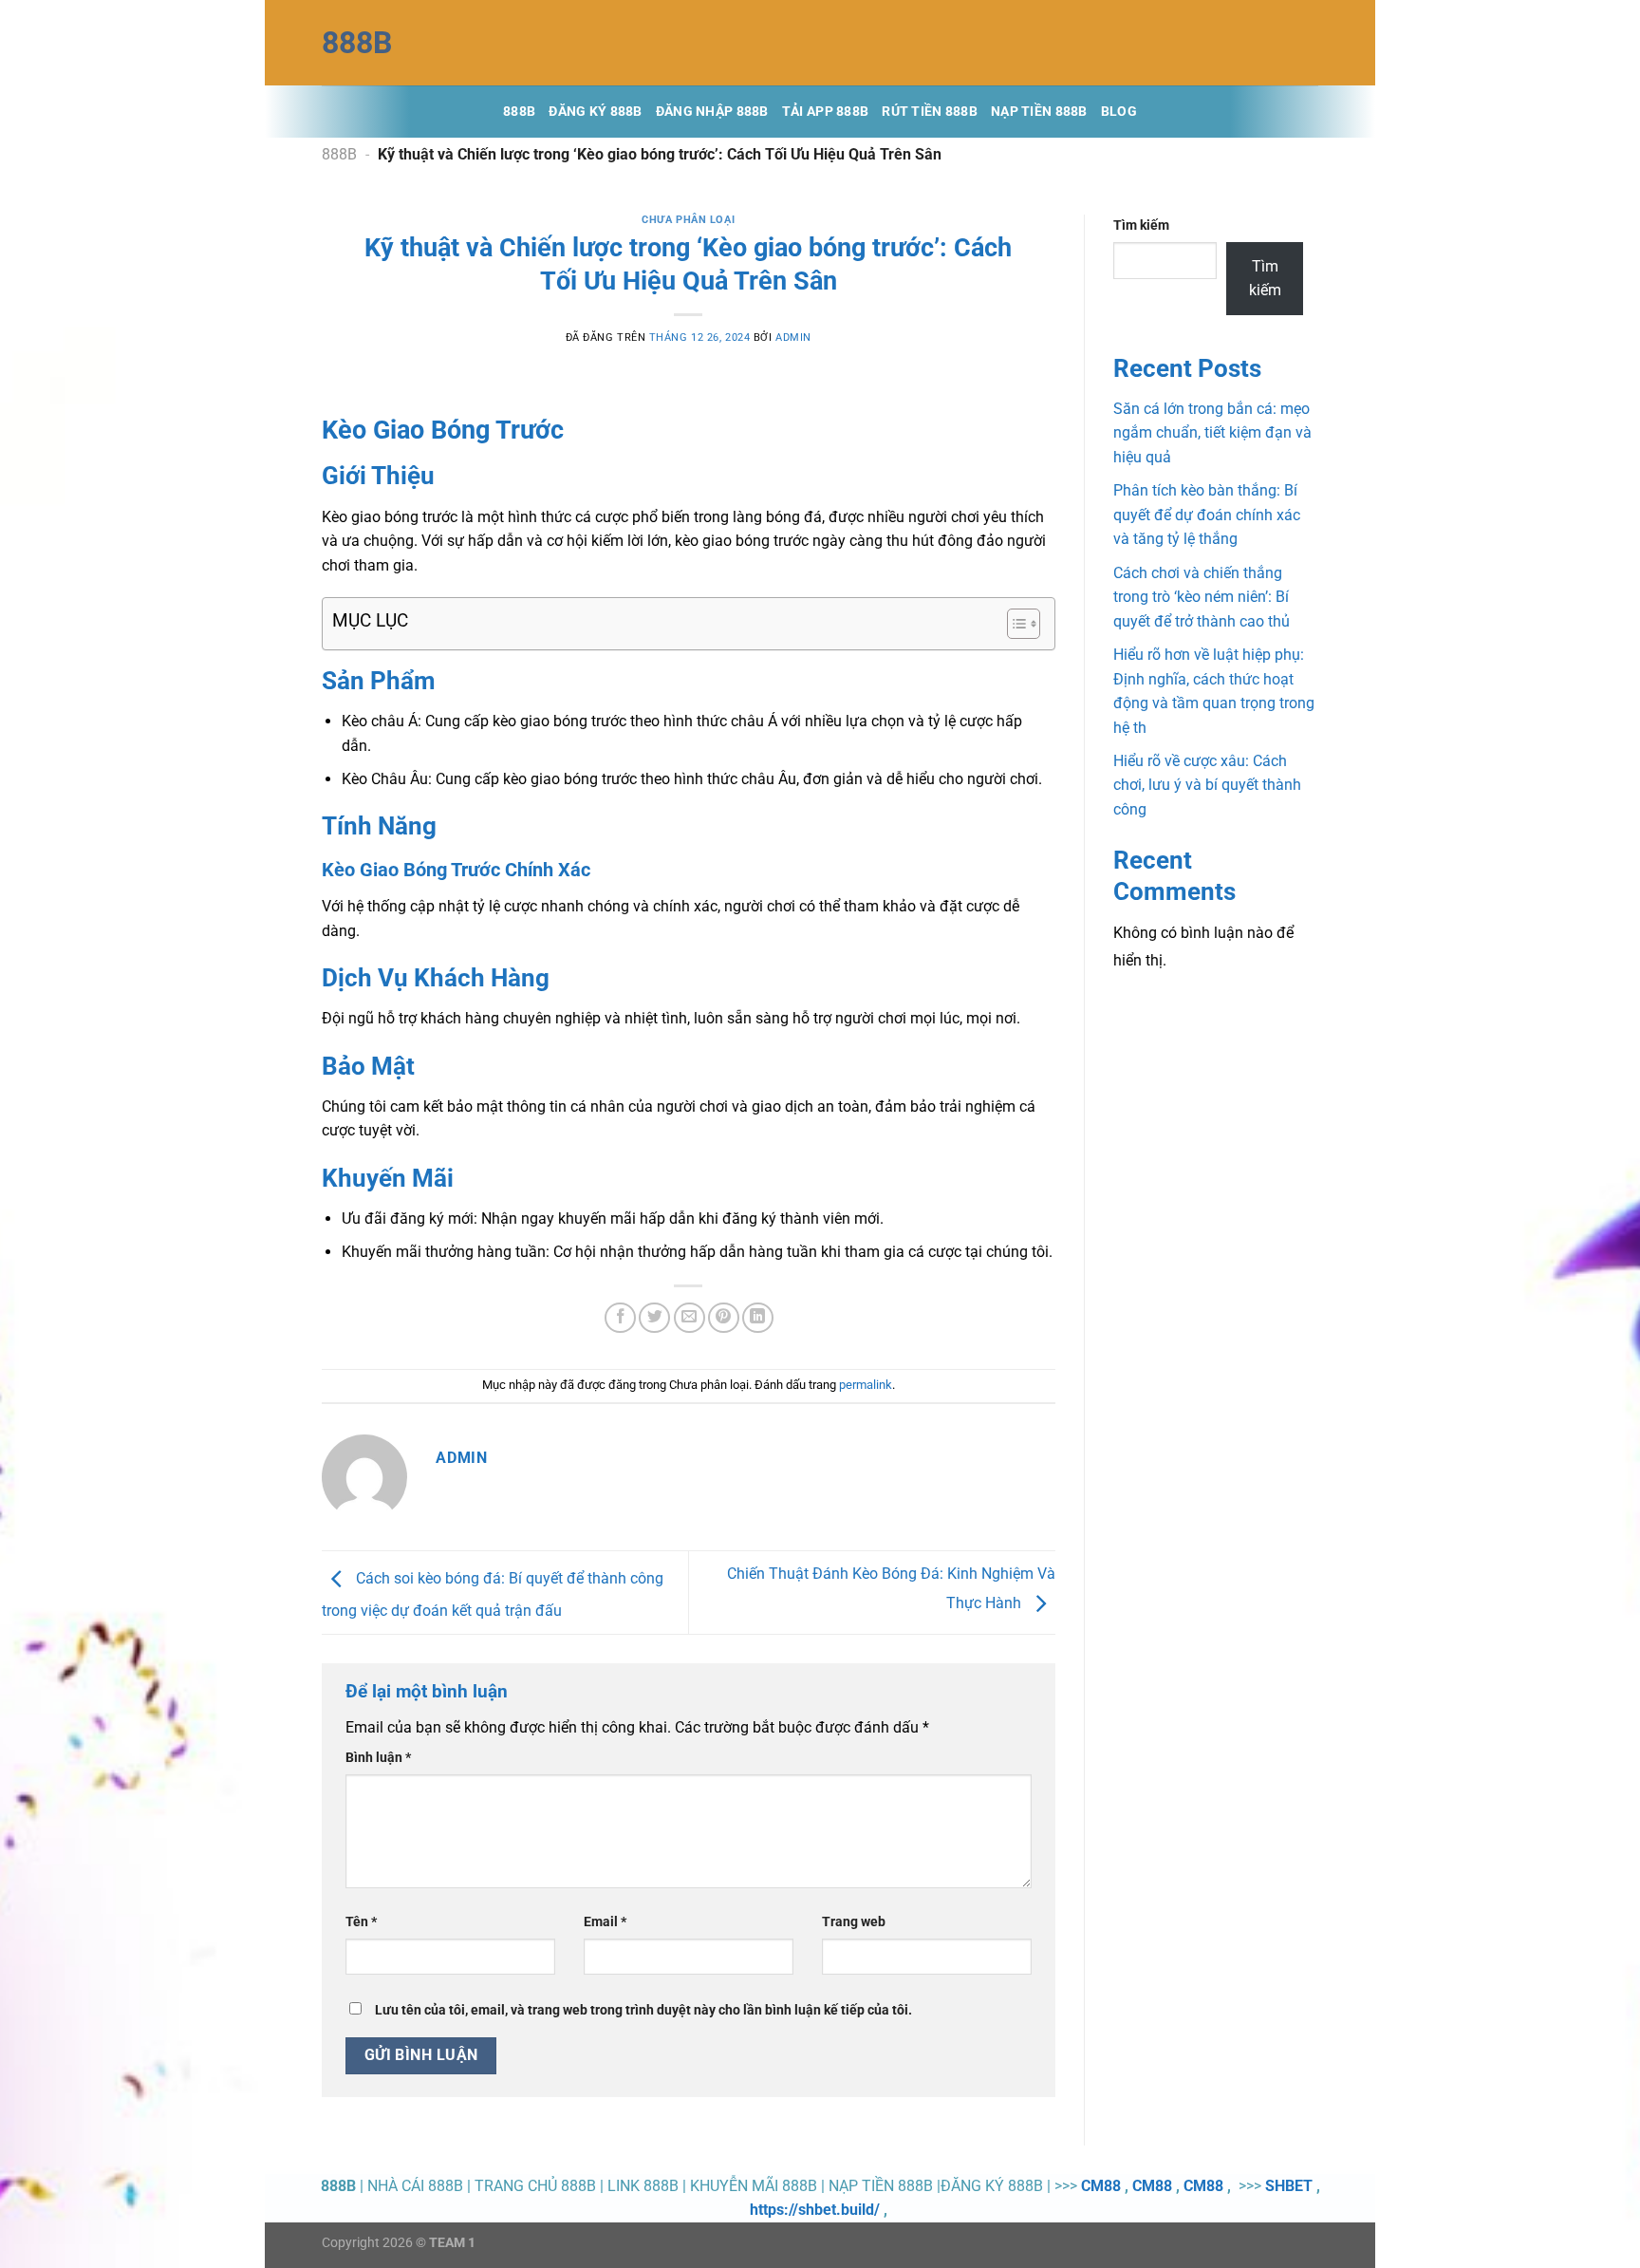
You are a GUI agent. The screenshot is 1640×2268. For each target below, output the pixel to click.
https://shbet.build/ (815, 2210)
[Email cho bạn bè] (690, 1318)
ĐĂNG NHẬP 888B (712, 112)
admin (793, 337)
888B (357, 43)
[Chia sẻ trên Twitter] (654, 1318)
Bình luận (378, 1758)
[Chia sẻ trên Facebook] (620, 1318)
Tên (361, 1922)
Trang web (854, 1922)
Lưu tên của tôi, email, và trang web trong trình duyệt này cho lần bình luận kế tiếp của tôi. (643, 2010)
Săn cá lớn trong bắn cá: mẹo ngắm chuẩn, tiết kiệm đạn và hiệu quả (1212, 433)
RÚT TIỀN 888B (930, 112)
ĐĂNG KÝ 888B (595, 112)
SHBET (1289, 2186)
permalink (866, 1385)
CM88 (1101, 2186)
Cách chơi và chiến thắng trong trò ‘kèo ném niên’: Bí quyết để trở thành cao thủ (1202, 597)
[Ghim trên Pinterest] (724, 1318)
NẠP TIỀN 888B (1039, 112)
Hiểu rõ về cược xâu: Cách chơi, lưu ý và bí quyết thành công (1207, 785)
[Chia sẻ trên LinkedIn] (758, 1318)
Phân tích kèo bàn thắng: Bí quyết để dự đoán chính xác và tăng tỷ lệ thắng (1207, 515)
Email (605, 1922)
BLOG (1119, 112)
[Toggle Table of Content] (1014, 624)
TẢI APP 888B (825, 112)
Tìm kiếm (1141, 225)
